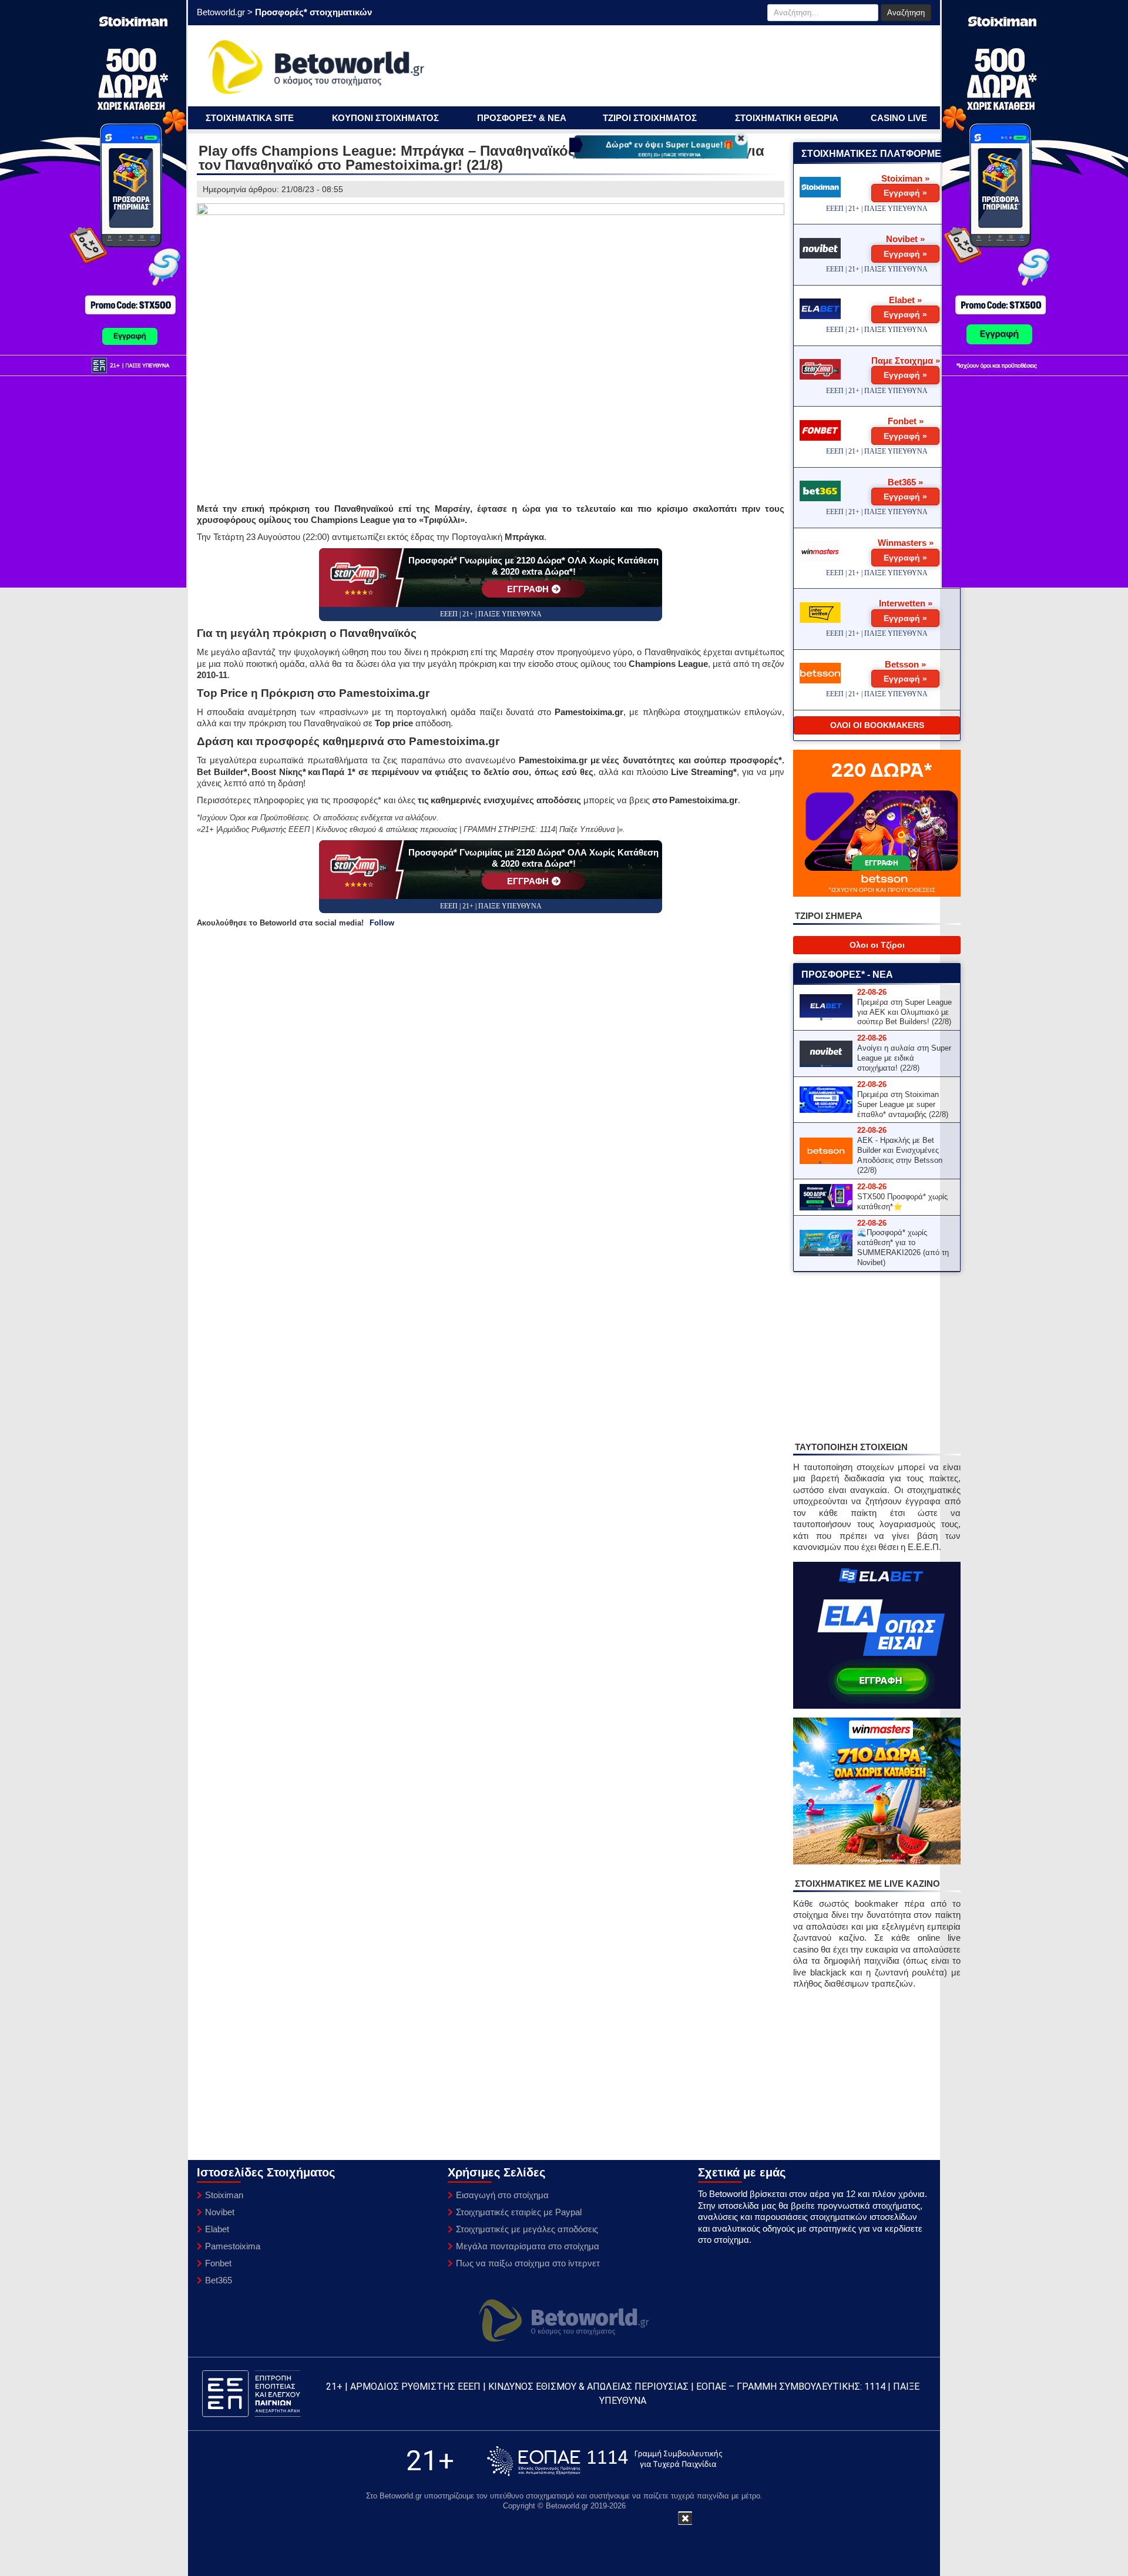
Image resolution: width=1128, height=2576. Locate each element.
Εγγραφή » (905, 193)
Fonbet (218, 2263)
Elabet (217, 2229)
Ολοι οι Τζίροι (877, 945)
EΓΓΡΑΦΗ (528, 589)
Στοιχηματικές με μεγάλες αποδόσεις (527, 2229)
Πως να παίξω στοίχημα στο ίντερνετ (528, 2263)
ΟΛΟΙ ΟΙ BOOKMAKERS (877, 725)
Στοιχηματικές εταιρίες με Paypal (519, 2212)
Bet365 (219, 2280)
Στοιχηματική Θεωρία (787, 118)
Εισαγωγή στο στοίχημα (502, 2195)
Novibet (220, 2212)
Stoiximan (224, 2195)
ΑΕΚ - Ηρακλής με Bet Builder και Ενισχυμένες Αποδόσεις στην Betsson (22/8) (900, 1155)
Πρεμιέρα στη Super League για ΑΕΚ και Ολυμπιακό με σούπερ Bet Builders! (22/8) (904, 1012)
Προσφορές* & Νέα (522, 118)
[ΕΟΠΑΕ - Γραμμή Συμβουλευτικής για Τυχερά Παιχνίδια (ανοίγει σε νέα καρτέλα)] (605, 2461)
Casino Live (899, 118)
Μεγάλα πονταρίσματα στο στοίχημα (528, 2246)
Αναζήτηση (906, 13)
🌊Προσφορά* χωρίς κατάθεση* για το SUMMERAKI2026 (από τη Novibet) (903, 1247)
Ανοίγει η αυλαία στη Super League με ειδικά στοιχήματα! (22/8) (904, 1058)
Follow (382, 923)
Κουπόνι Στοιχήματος (385, 118)
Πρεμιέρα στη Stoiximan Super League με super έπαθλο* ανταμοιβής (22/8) (903, 1104)
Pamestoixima (233, 2246)
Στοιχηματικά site (250, 118)
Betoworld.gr (221, 12)
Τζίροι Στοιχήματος (650, 118)
